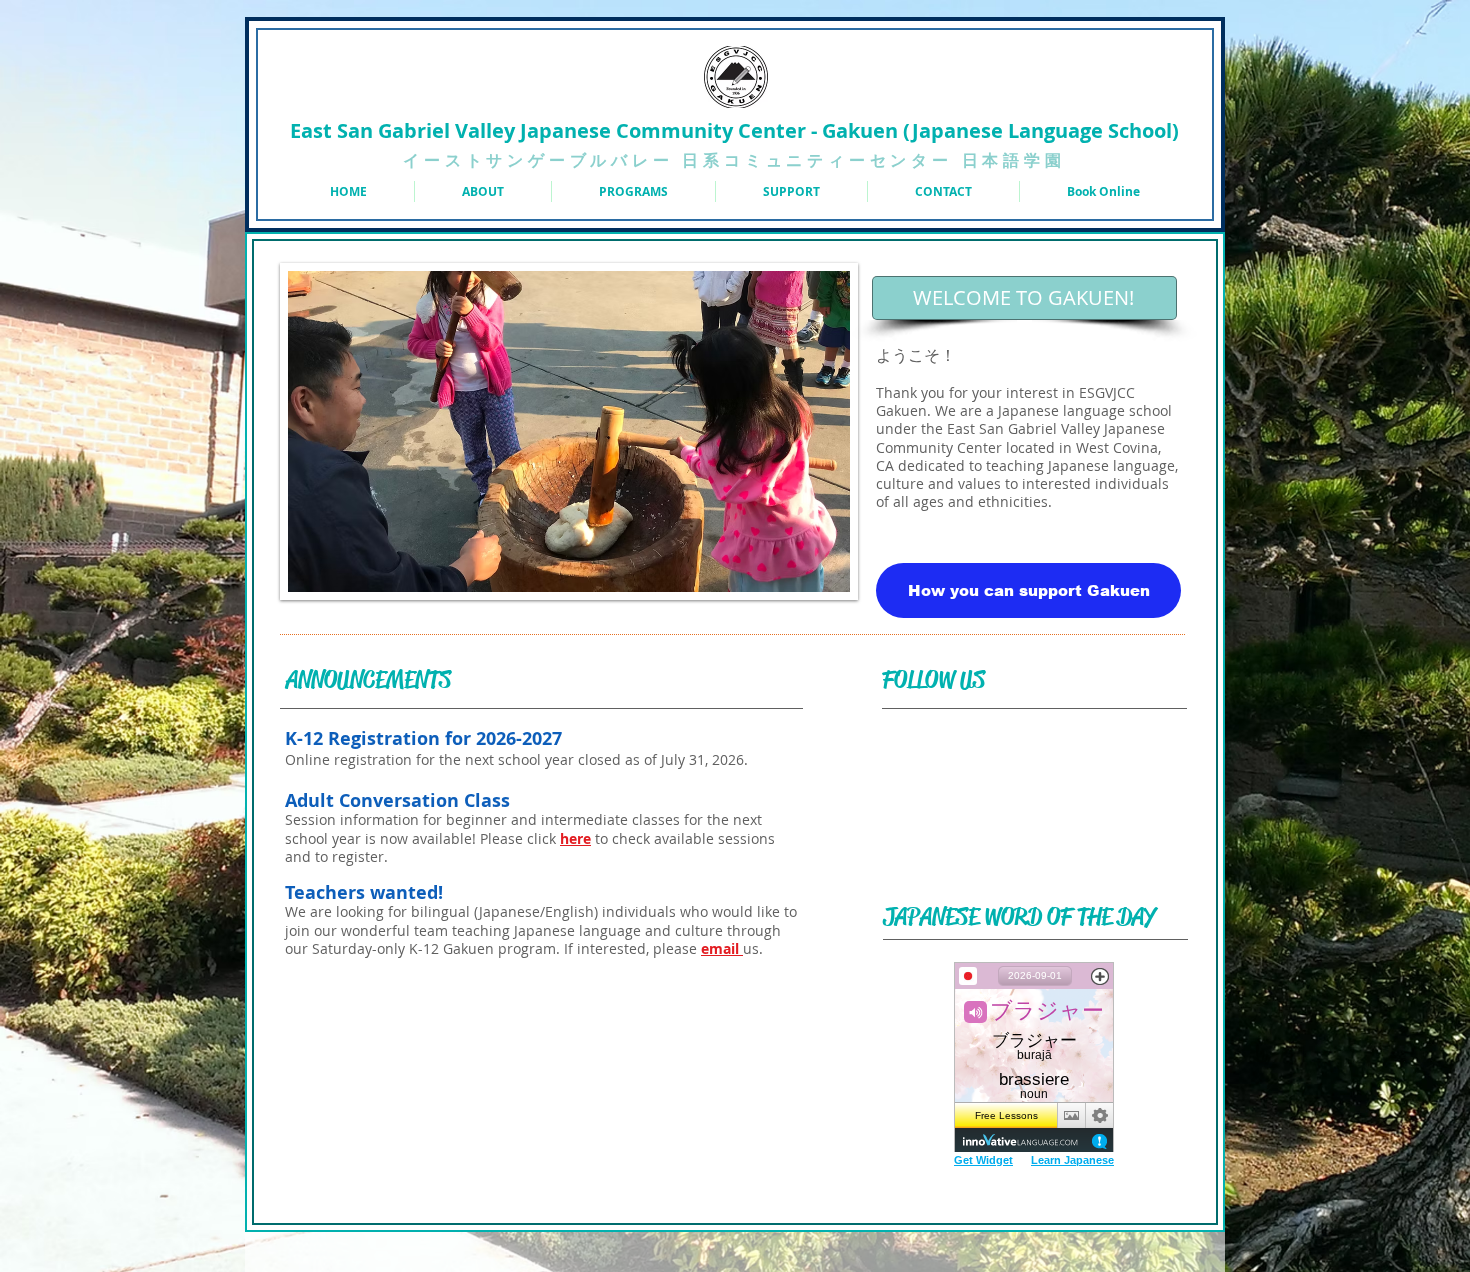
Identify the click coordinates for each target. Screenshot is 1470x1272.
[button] (633, 191)
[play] (820, 562)
